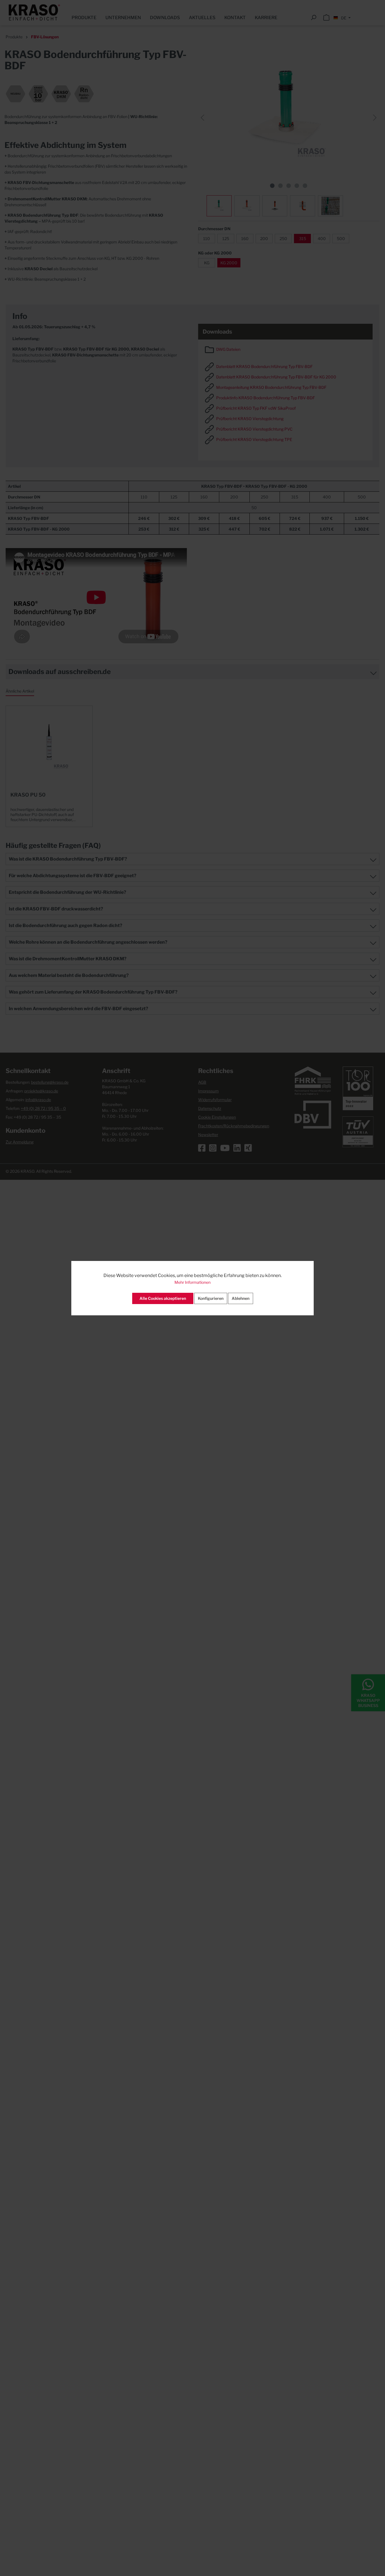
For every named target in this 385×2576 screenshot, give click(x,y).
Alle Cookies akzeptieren (163, 1298)
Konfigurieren (211, 1298)
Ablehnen (241, 1298)
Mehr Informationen (193, 1282)
